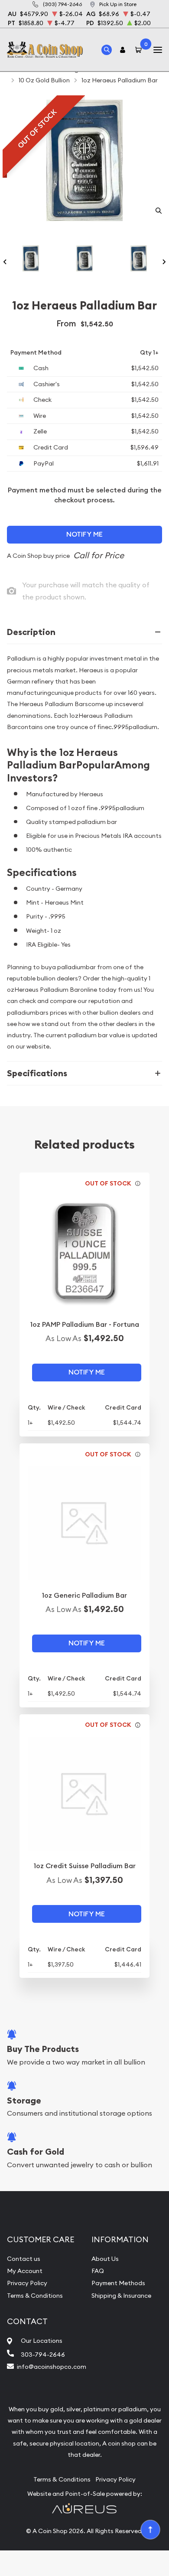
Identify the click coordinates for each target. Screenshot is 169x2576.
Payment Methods (118, 2283)
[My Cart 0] (140, 50)
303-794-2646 (43, 2355)
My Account (25, 2271)
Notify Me (84, 534)
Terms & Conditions (35, 2296)
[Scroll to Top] (150, 2529)
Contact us (24, 2259)
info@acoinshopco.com (52, 2367)
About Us (105, 2259)
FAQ (98, 2271)
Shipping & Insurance (121, 2296)
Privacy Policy (27, 2283)
